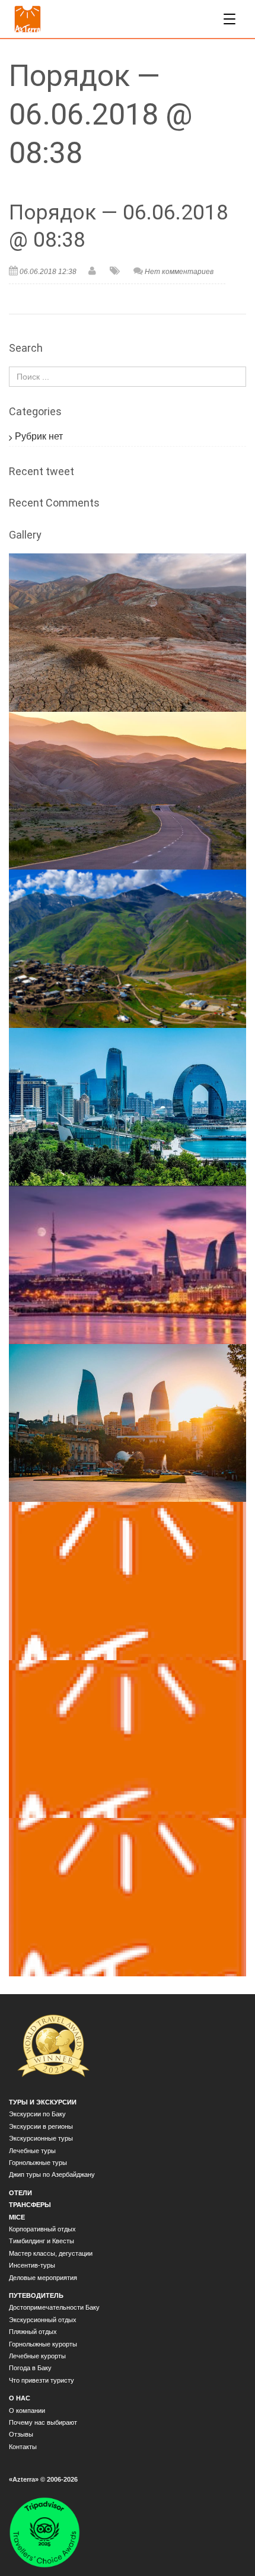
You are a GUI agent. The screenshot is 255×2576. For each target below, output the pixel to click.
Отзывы (21, 2434)
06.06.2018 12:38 (48, 272)
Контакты (23, 2447)
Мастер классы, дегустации (51, 2253)
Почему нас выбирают (43, 2422)
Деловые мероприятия (43, 2278)
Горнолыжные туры (38, 2163)
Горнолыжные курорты (43, 2344)
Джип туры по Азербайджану (52, 2174)
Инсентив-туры (32, 2265)
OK (28, 2556)
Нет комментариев (179, 272)
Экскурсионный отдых (43, 2320)
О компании (27, 2411)
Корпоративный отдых (42, 2229)
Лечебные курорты (37, 2356)
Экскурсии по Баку (37, 2114)
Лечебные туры (32, 2151)
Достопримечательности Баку (54, 2307)
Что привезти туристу (42, 2380)
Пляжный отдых (33, 2332)
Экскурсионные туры (41, 2138)
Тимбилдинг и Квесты (42, 2241)
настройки (33, 2534)
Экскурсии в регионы (41, 2126)
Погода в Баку (30, 2368)
